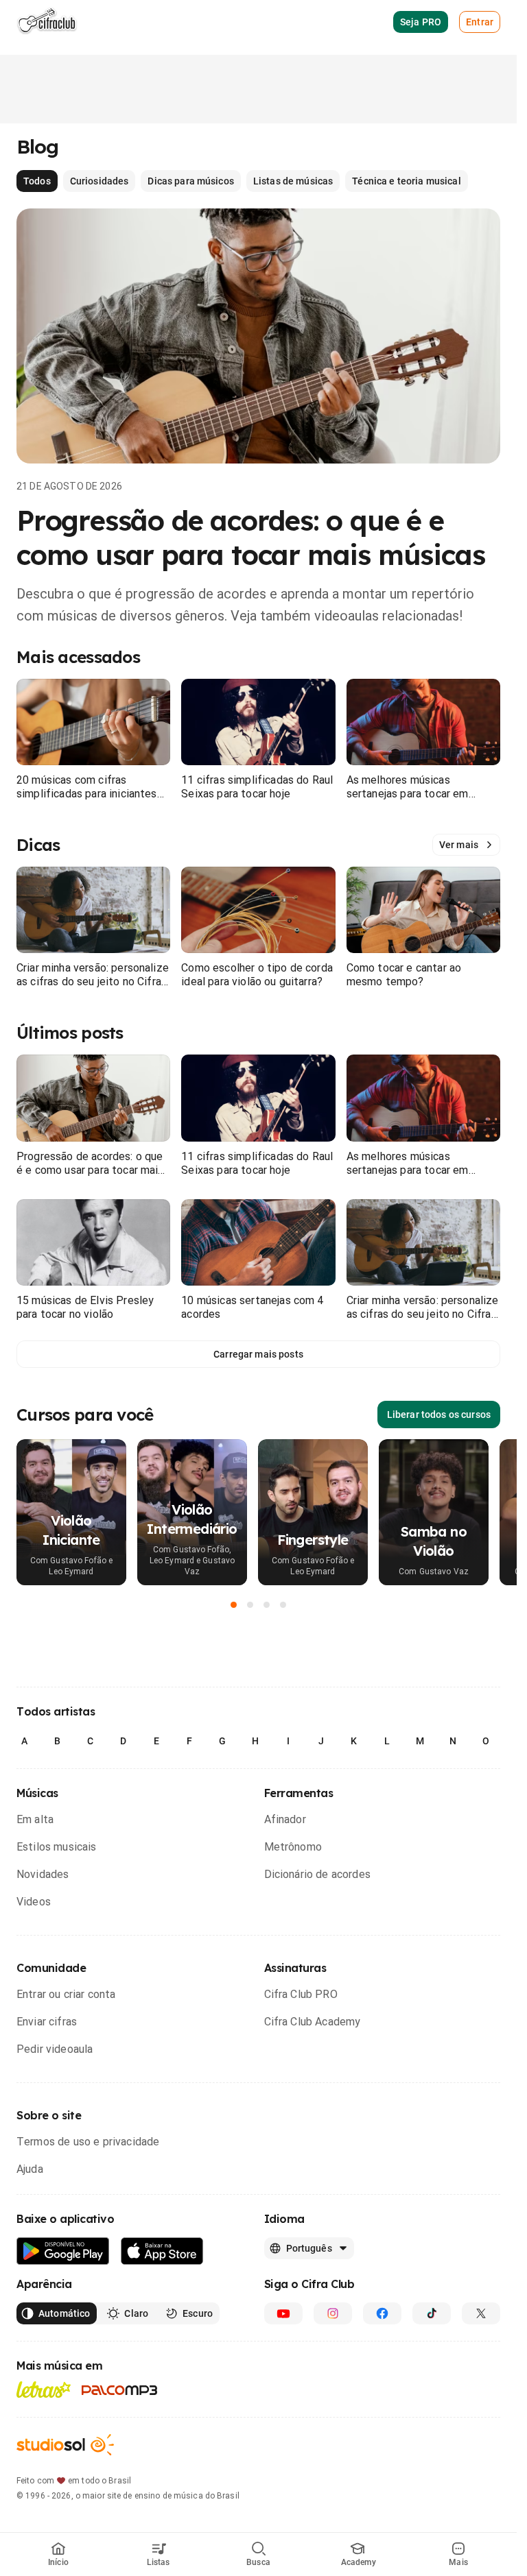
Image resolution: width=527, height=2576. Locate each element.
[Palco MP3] (120, 2390)
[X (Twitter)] (481, 2313)
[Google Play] (63, 2251)
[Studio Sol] (65, 2445)
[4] (283, 1604)
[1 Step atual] (234, 1604)
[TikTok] (432, 2313)
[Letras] (44, 2390)
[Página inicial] (47, 22)
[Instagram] (333, 2313)
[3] (267, 1604)
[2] (250, 1604)
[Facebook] (382, 2313)
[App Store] (162, 2251)
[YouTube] (283, 2313)
